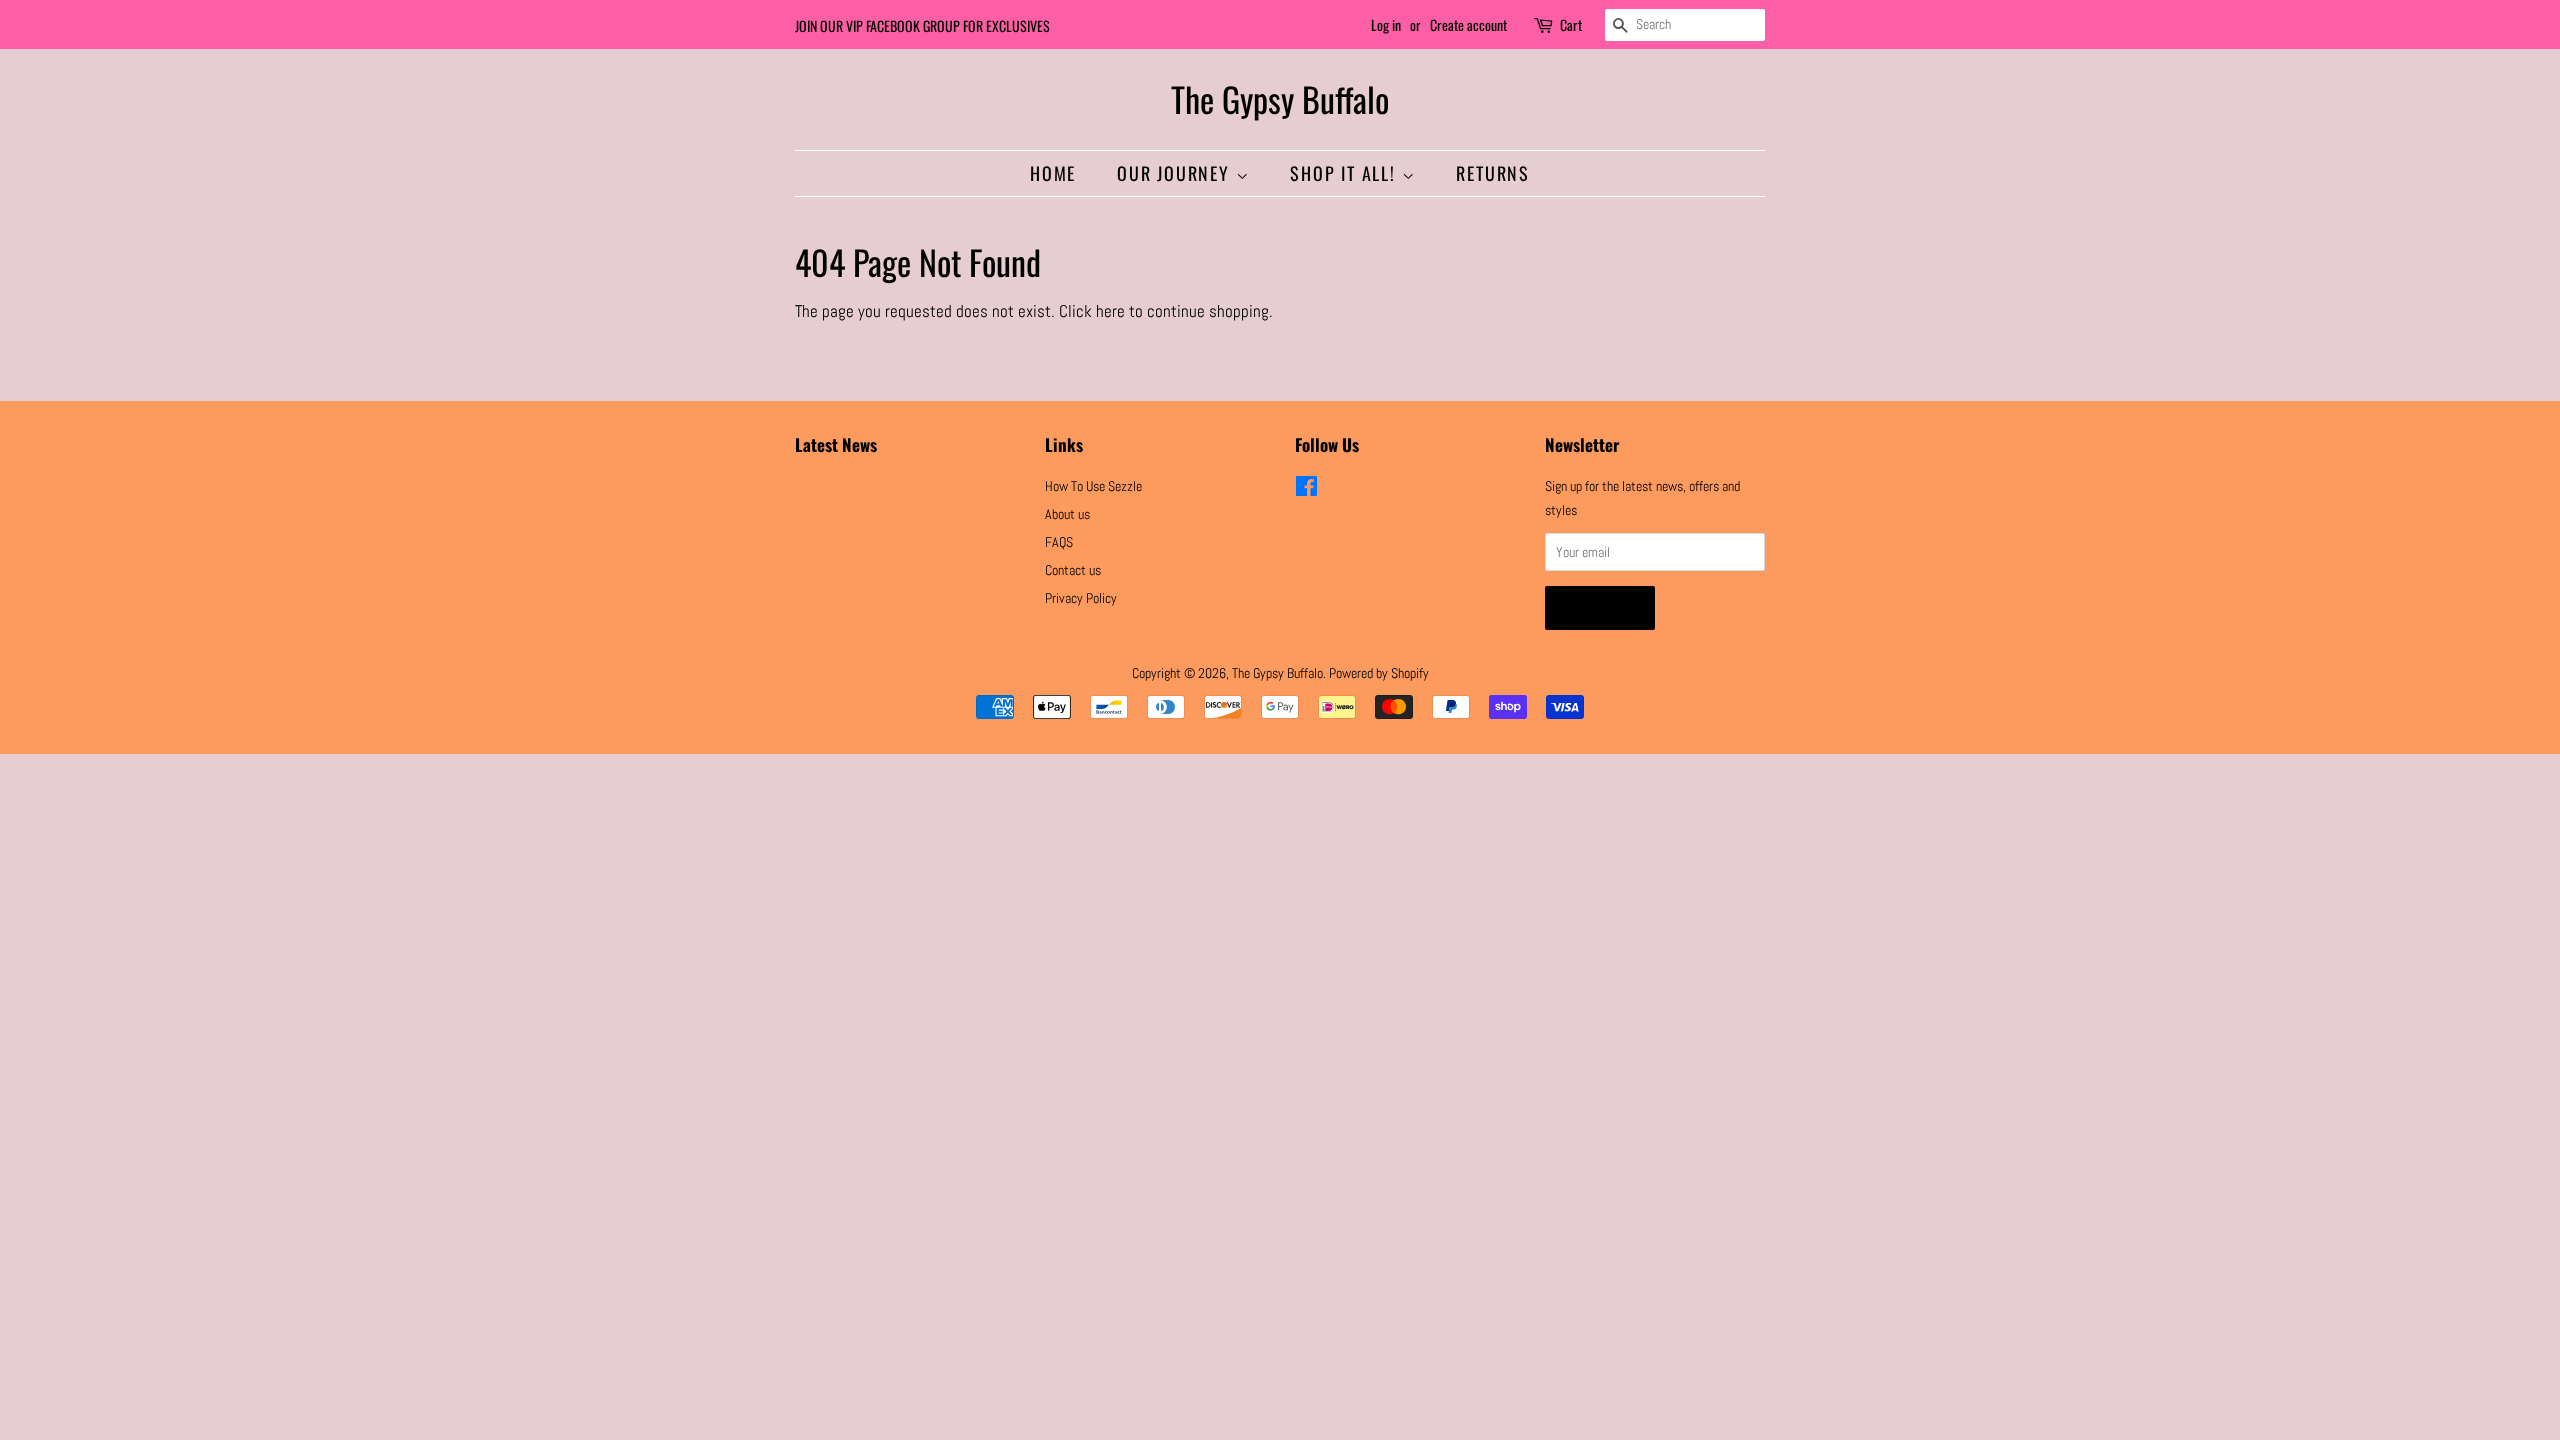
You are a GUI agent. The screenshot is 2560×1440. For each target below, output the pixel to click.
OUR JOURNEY (1176, 173)
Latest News (836, 444)
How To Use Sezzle (1093, 486)
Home (1053, 173)
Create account (1468, 24)
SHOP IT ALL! (1345, 173)
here (1110, 311)
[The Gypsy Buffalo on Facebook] (1306, 490)
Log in (1386, 24)
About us (1067, 514)
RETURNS (1493, 173)
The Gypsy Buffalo (1280, 99)
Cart (1571, 24)
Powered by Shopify (1379, 673)
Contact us (1073, 570)
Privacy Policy (1081, 598)
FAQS (1059, 542)
